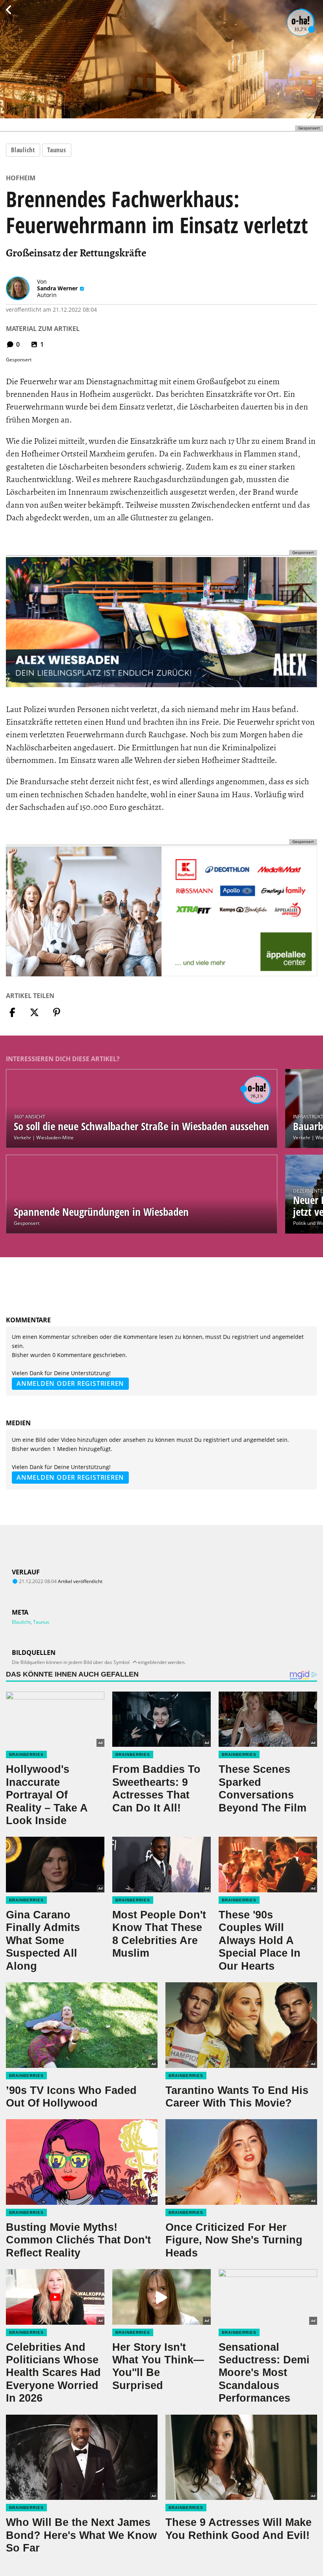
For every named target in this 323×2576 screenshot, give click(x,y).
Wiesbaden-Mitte (55, 1138)
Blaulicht (23, 150)
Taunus (57, 150)
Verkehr (22, 1138)
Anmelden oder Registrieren (70, 1383)
